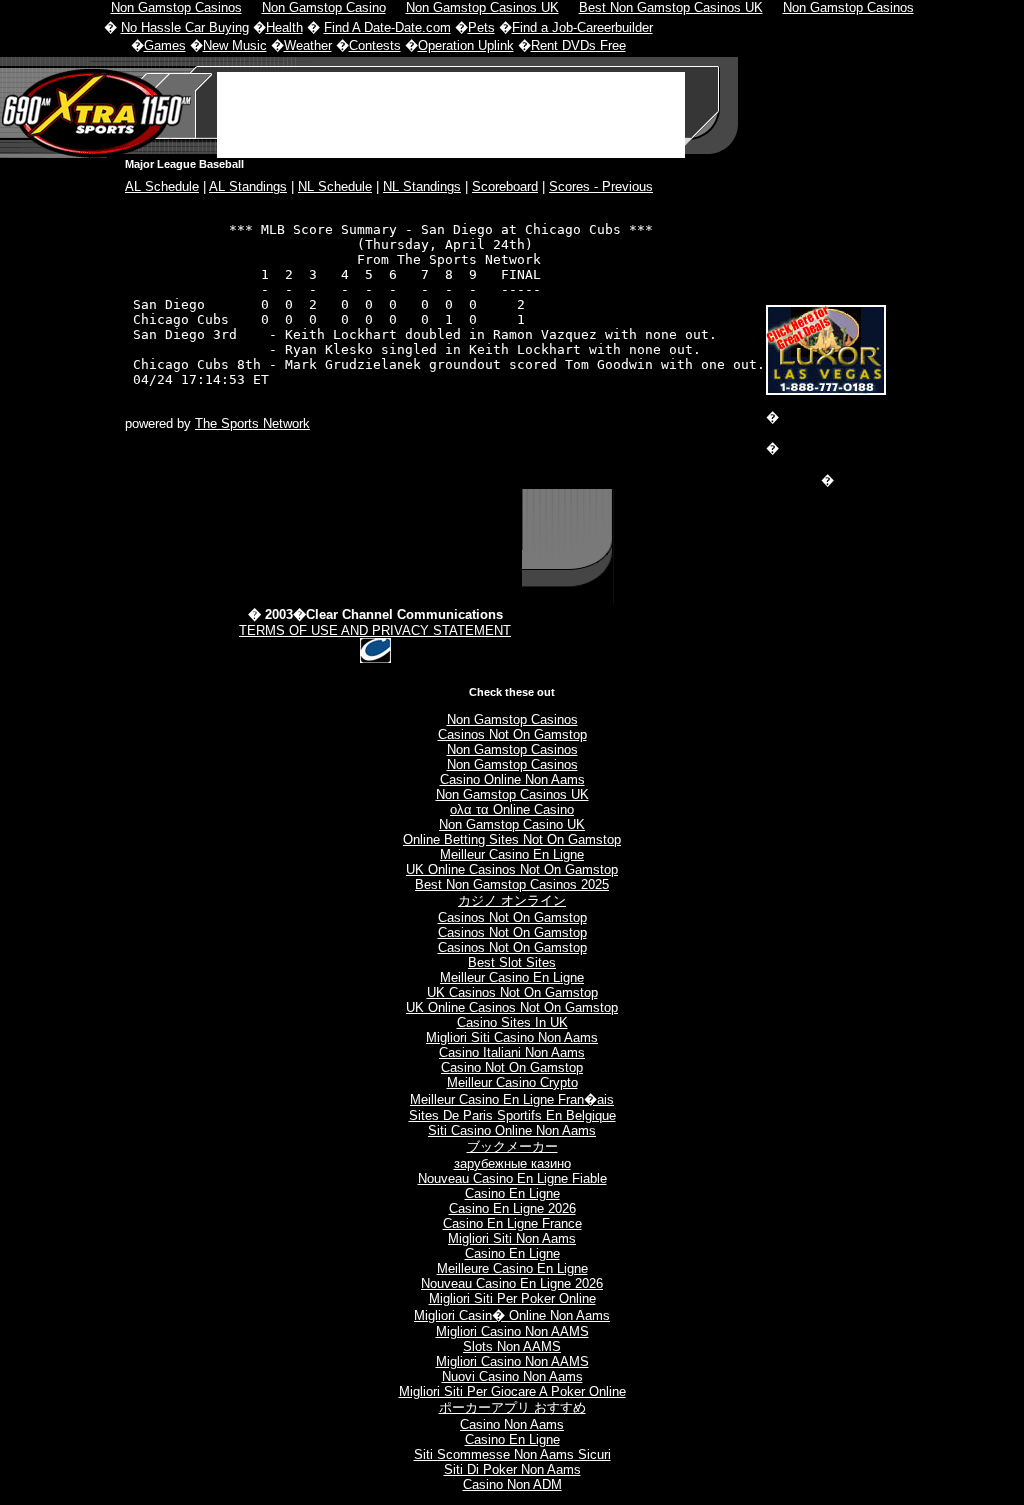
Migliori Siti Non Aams (512, 1238)
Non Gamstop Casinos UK (512, 794)
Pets (481, 27)
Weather (308, 45)
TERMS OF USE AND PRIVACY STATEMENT (375, 630)
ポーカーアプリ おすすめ (512, 1407)
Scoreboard (505, 186)
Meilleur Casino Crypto (512, 1082)
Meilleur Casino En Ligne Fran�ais (512, 1099)
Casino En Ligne (512, 1193)
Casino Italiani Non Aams (512, 1052)
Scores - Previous (601, 186)
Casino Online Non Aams (512, 779)
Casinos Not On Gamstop (512, 734)
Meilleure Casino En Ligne (512, 1268)
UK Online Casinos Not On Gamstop (512, 869)
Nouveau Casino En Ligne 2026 (512, 1283)
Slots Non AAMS (512, 1346)
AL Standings (248, 186)
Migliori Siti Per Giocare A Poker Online (512, 1391)
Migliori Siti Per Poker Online (512, 1298)
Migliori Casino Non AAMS (512, 1331)
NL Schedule (335, 186)
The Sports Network (252, 423)
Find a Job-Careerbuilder (582, 27)
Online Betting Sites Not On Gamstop (512, 839)
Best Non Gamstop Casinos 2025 (512, 884)
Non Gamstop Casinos (512, 719)
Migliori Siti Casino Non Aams (512, 1037)
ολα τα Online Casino (512, 809)
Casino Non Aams (512, 1424)
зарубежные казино (512, 1163)
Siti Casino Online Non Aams (512, 1130)
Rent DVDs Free (578, 45)
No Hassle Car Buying (185, 27)
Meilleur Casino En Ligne (512, 854)
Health (284, 27)
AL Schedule (162, 186)
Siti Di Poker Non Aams (512, 1469)
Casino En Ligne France (512, 1223)
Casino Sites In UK (512, 1022)
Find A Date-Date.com (387, 27)
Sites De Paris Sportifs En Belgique (512, 1115)
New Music (235, 45)
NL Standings (422, 186)
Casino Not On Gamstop (512, 1067)
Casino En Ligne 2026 (512, 1208)
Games (165, 45)
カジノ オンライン (512, 900)
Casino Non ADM (512, 1484)
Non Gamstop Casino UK (512, 824)
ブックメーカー (512, 1146)
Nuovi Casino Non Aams (512, 1376)
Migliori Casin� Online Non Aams (512, 1315)
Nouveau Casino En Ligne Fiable (512, 1178)
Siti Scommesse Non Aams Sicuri (512, 1454)
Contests (375, 45)
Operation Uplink (466, 45)
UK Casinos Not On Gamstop (512, 992)
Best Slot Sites (512, 962)
